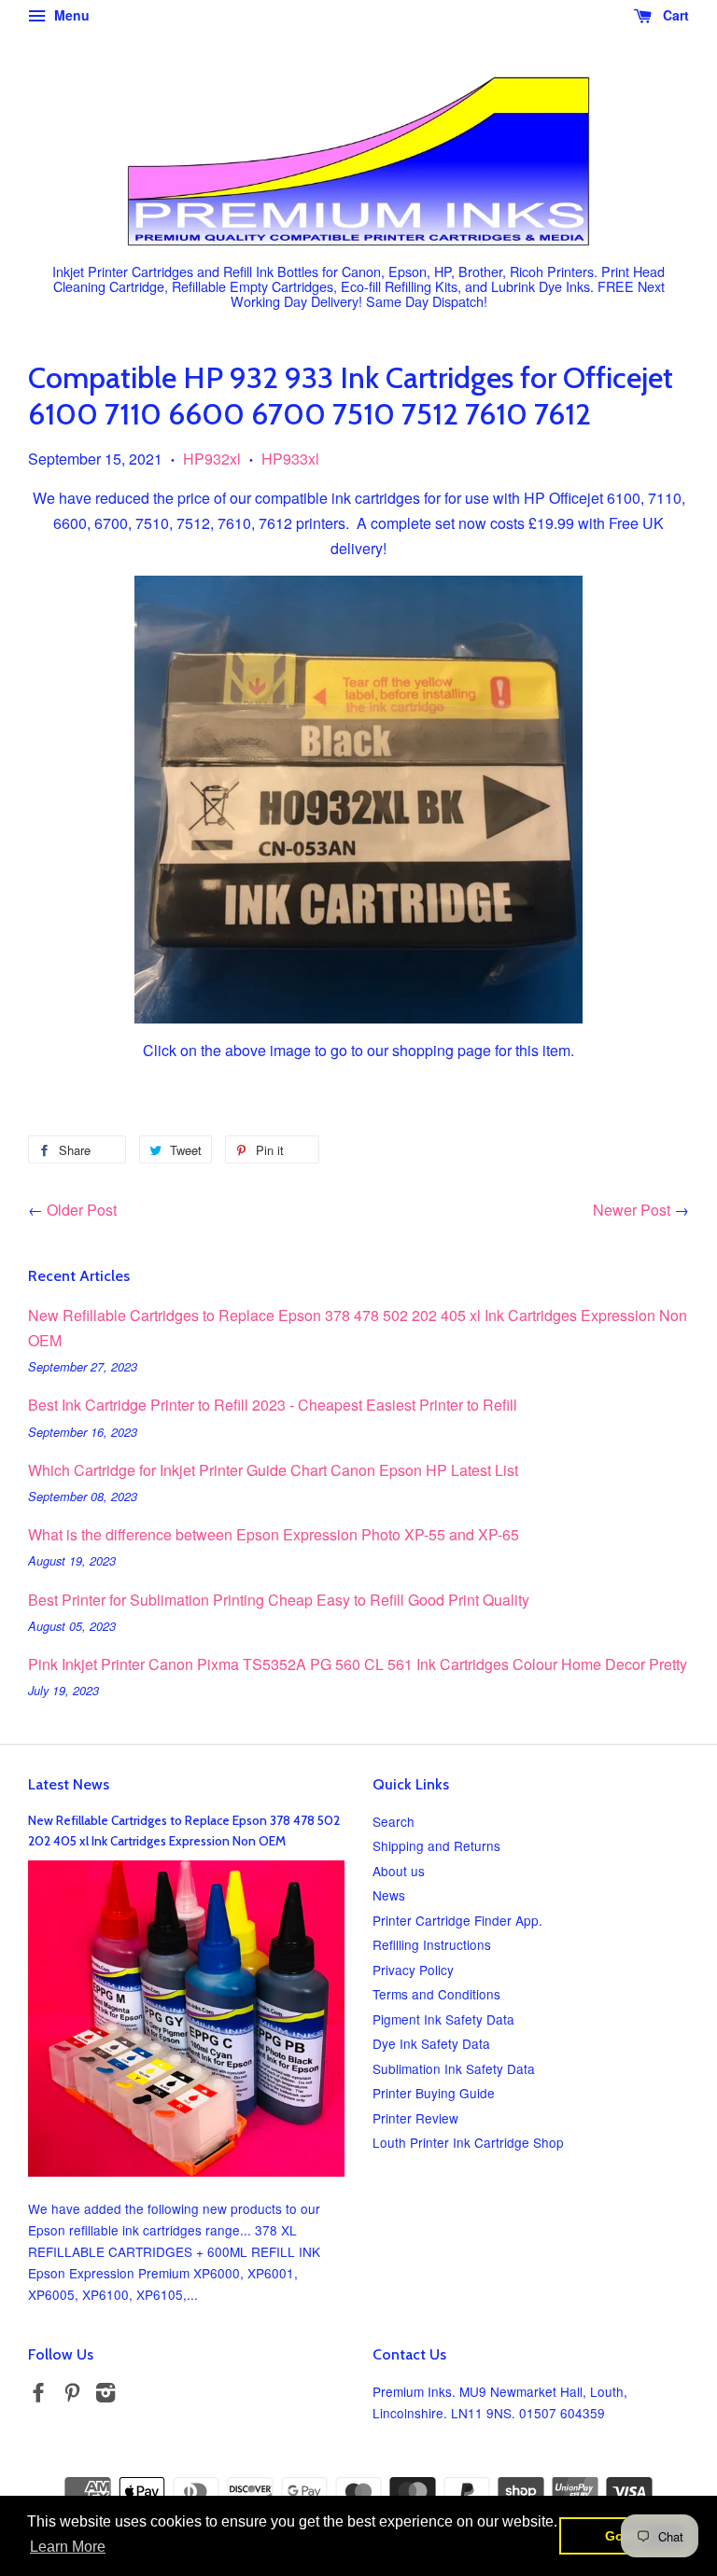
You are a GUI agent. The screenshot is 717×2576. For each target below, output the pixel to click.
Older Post (82, 1210)
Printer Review (415, 2118)
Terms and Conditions (436, 1994)
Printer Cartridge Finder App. (457, 1920)
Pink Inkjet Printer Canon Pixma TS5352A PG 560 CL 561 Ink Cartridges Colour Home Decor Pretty (358, 1664)
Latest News (69, 1784)
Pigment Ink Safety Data (443, 2019)
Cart (674, 15)
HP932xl (212, 459)
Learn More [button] (68, 2547)
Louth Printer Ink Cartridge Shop (468, 2142)
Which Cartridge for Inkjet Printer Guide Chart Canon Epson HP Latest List (273, 1470)
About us (399, 1871)
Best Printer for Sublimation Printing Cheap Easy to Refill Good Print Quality (279, 1600)
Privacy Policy (413, 1970)
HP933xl (290, 459)
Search (394, 1821)
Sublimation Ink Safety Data (454, 2068)
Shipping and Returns (436, 1845)
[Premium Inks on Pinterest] (72, 2395)
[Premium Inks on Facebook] (38, 2395)
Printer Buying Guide (434, 2093)
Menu (70, 15)
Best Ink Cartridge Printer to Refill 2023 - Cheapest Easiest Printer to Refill (273, 1405)
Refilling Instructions (432, 1944)
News (389, 1895)
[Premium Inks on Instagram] (105, 2395)
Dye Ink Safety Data (431, 2043)
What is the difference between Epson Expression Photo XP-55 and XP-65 (274, 1534)
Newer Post (632, 1210)
